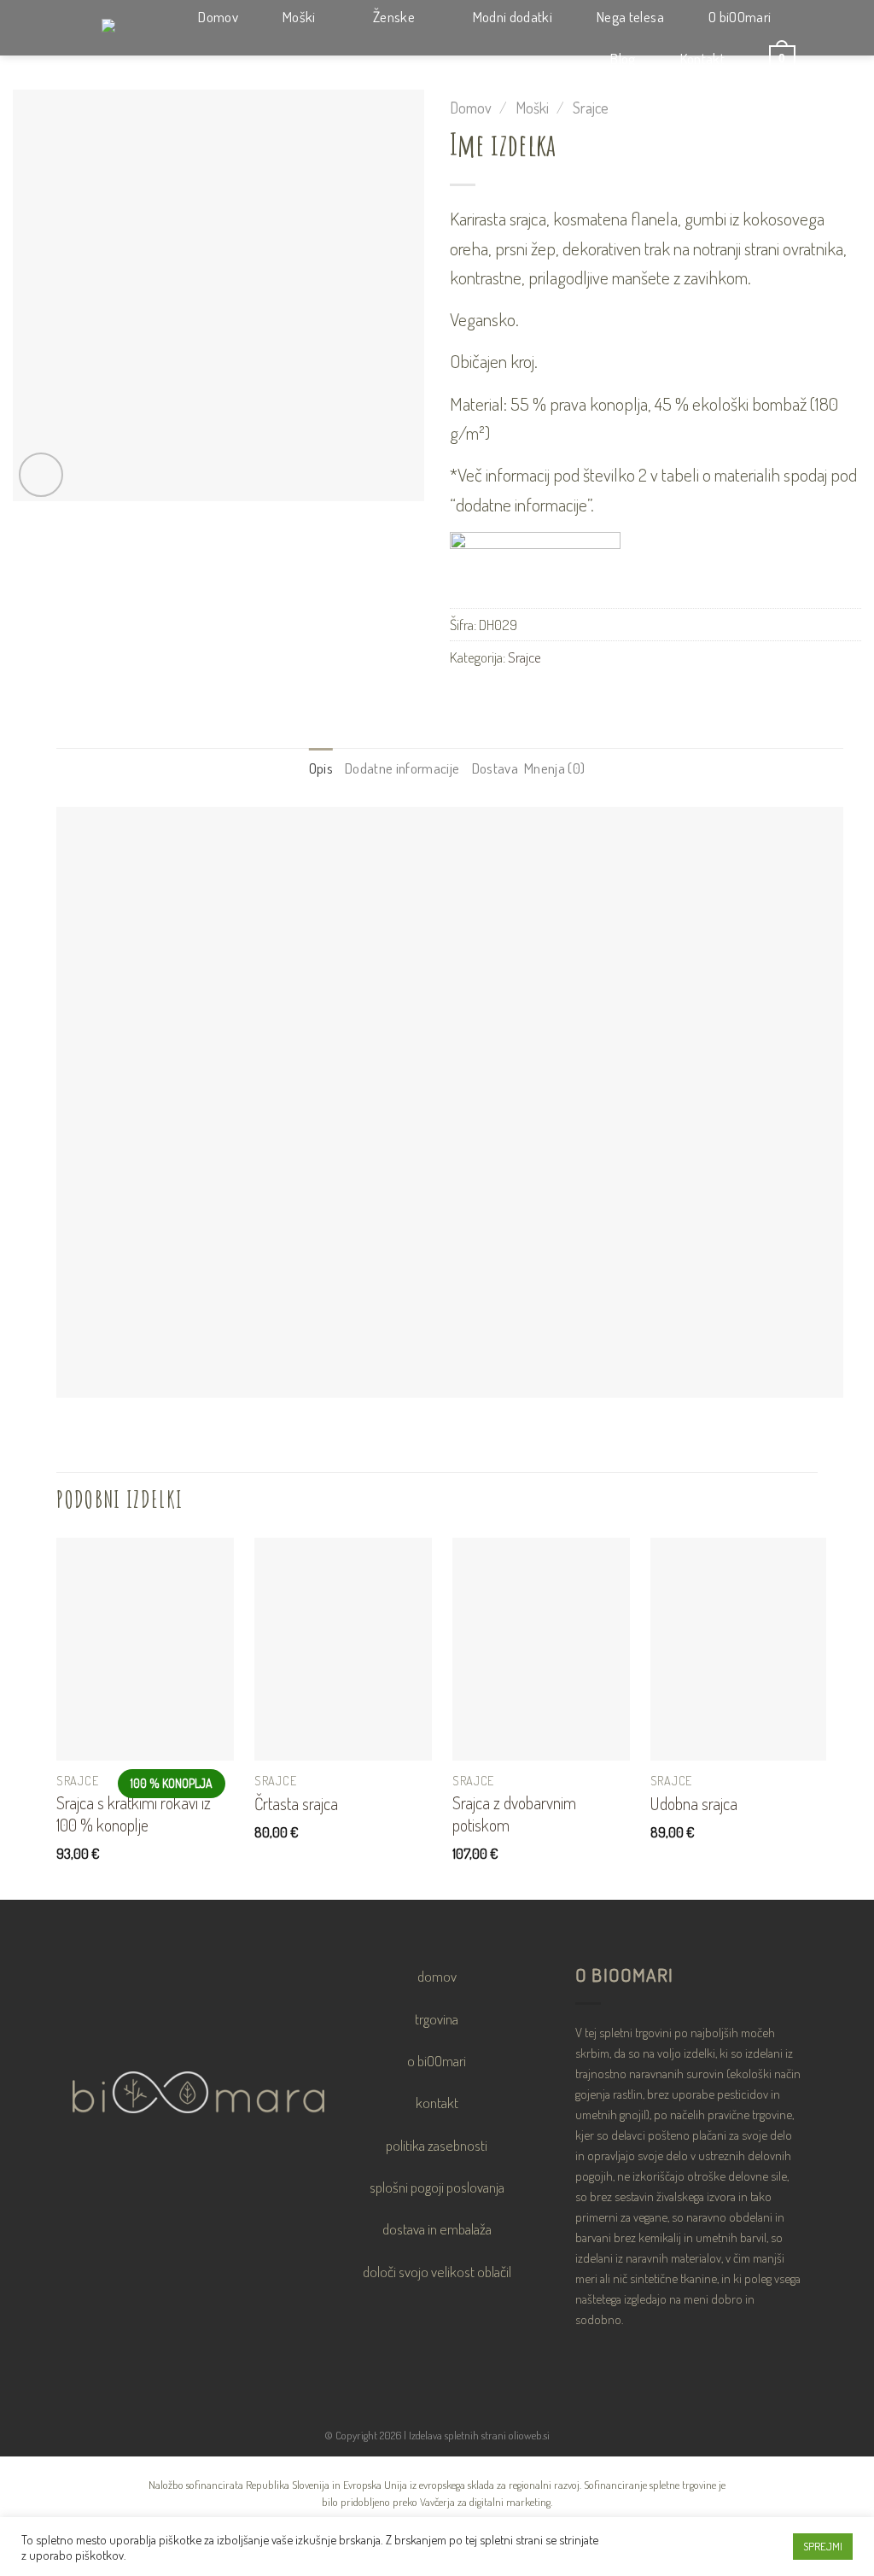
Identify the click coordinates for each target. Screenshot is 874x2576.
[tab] (321, 768)
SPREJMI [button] (823, 2546)
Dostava (495, 768)
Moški (299, 17)
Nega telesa (630, 17)
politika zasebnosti (437, 2145)
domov (437, 1976)
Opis (321, 768)
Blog (623, 58)
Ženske (394, 17)
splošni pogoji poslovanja (437, 2187)
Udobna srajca (694, 1803)
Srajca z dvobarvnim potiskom (514, 1814)
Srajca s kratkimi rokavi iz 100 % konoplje (134, 1814)
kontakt (437, 2102)
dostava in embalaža (437, 2228)
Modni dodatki (513, 17)
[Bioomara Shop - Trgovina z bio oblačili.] (97, 28)
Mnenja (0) (554, 768)
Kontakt (702, 58)
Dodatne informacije (402, 768)
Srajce (591, 107)
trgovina (437, 2018)
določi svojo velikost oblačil (437, 2271)
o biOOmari (437, 2060)
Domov (218, 17)
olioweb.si (529, 2435)
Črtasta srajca (296, 1803)
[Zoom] (41, 475)
